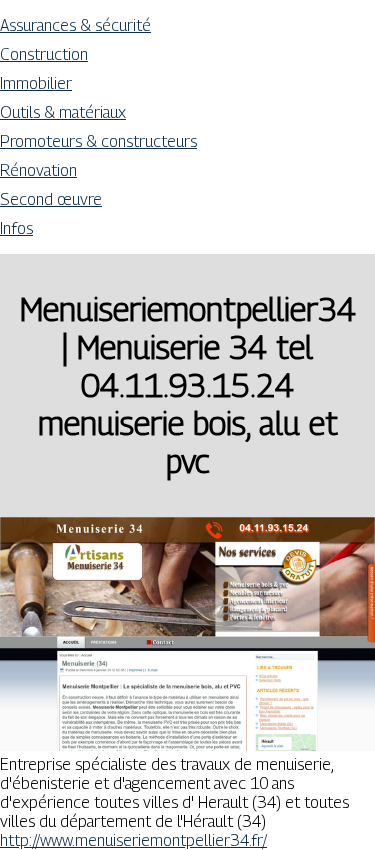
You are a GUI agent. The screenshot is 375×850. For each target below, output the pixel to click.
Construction (44, 54)
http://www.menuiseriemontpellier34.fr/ (133, 840)
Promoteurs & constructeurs (98, 141)
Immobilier (36, 83)
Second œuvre (51, 199)
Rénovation (38, 170)
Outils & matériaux (63, 112)
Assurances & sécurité (75, 25)
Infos (16, 228)
